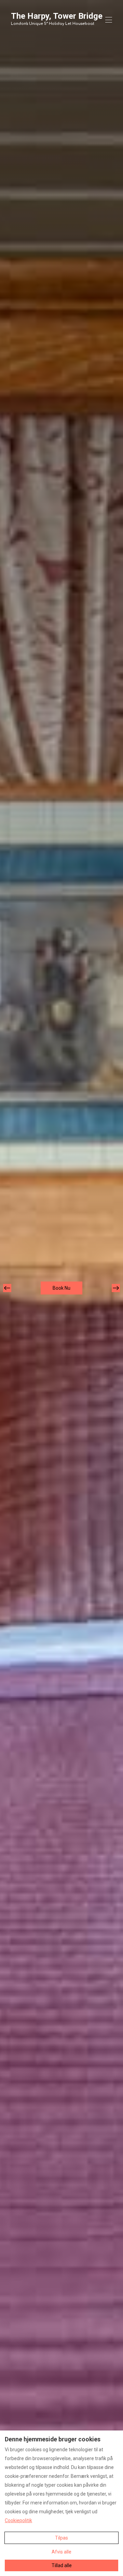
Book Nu (61, 1288)
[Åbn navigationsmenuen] (109, 20)
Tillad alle (62, 2565)
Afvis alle (61, 2552)
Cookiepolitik (18, 2520)
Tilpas (61, 2538)
